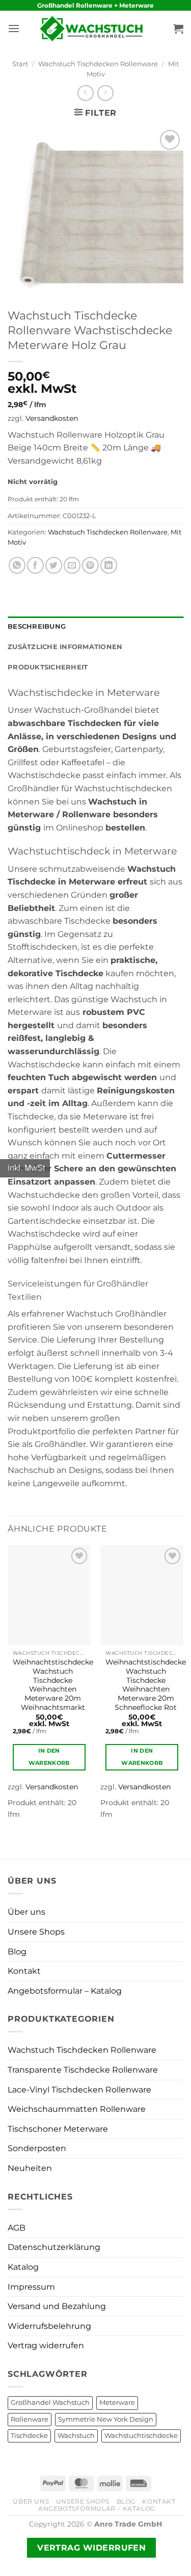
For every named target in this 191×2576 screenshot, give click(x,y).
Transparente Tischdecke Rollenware (83, 2070)
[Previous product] (105, 93)
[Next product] (85, 93)
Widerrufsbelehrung (49, 2326)
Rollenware (30, 2419)
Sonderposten (37, 2148)
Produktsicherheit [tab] (48, 667)
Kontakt (24, 1971)
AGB (17, 2228)
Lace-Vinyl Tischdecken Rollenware (79, 2090)
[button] (14, 28)
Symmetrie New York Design (106, 2419)
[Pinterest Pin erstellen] (90, 565)
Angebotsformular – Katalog (65, 1991)
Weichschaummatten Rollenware (77, 2109)
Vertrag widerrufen (46, 2345)
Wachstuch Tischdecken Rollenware (98, 64)
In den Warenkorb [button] (49, 1757)
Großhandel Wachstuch (50, 2403)
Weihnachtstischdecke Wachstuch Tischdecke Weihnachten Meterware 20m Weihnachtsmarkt (53, 1684)
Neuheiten (30, 2168)
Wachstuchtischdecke (141, 2436)
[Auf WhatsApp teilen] (17, 565)
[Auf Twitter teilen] (54, 565)
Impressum (31, 2287)
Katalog (23, 2267)
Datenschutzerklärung (54, 2247)
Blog (17, 1952)
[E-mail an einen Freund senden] (72, 565)
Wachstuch (76, 2436)
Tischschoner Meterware (58, 2129)
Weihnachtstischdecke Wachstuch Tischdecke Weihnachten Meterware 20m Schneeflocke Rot (146, 1684)
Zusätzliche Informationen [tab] (65, 647)
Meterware (117, 2403)
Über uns (26, 1912)
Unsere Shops (36, 1932)
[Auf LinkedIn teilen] (109, 565)
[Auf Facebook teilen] (35, 565)
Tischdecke (29, 2436)
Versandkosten (52, 418)
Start (20, 64)
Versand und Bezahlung (57, 2306)
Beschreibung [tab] (37, 626)
